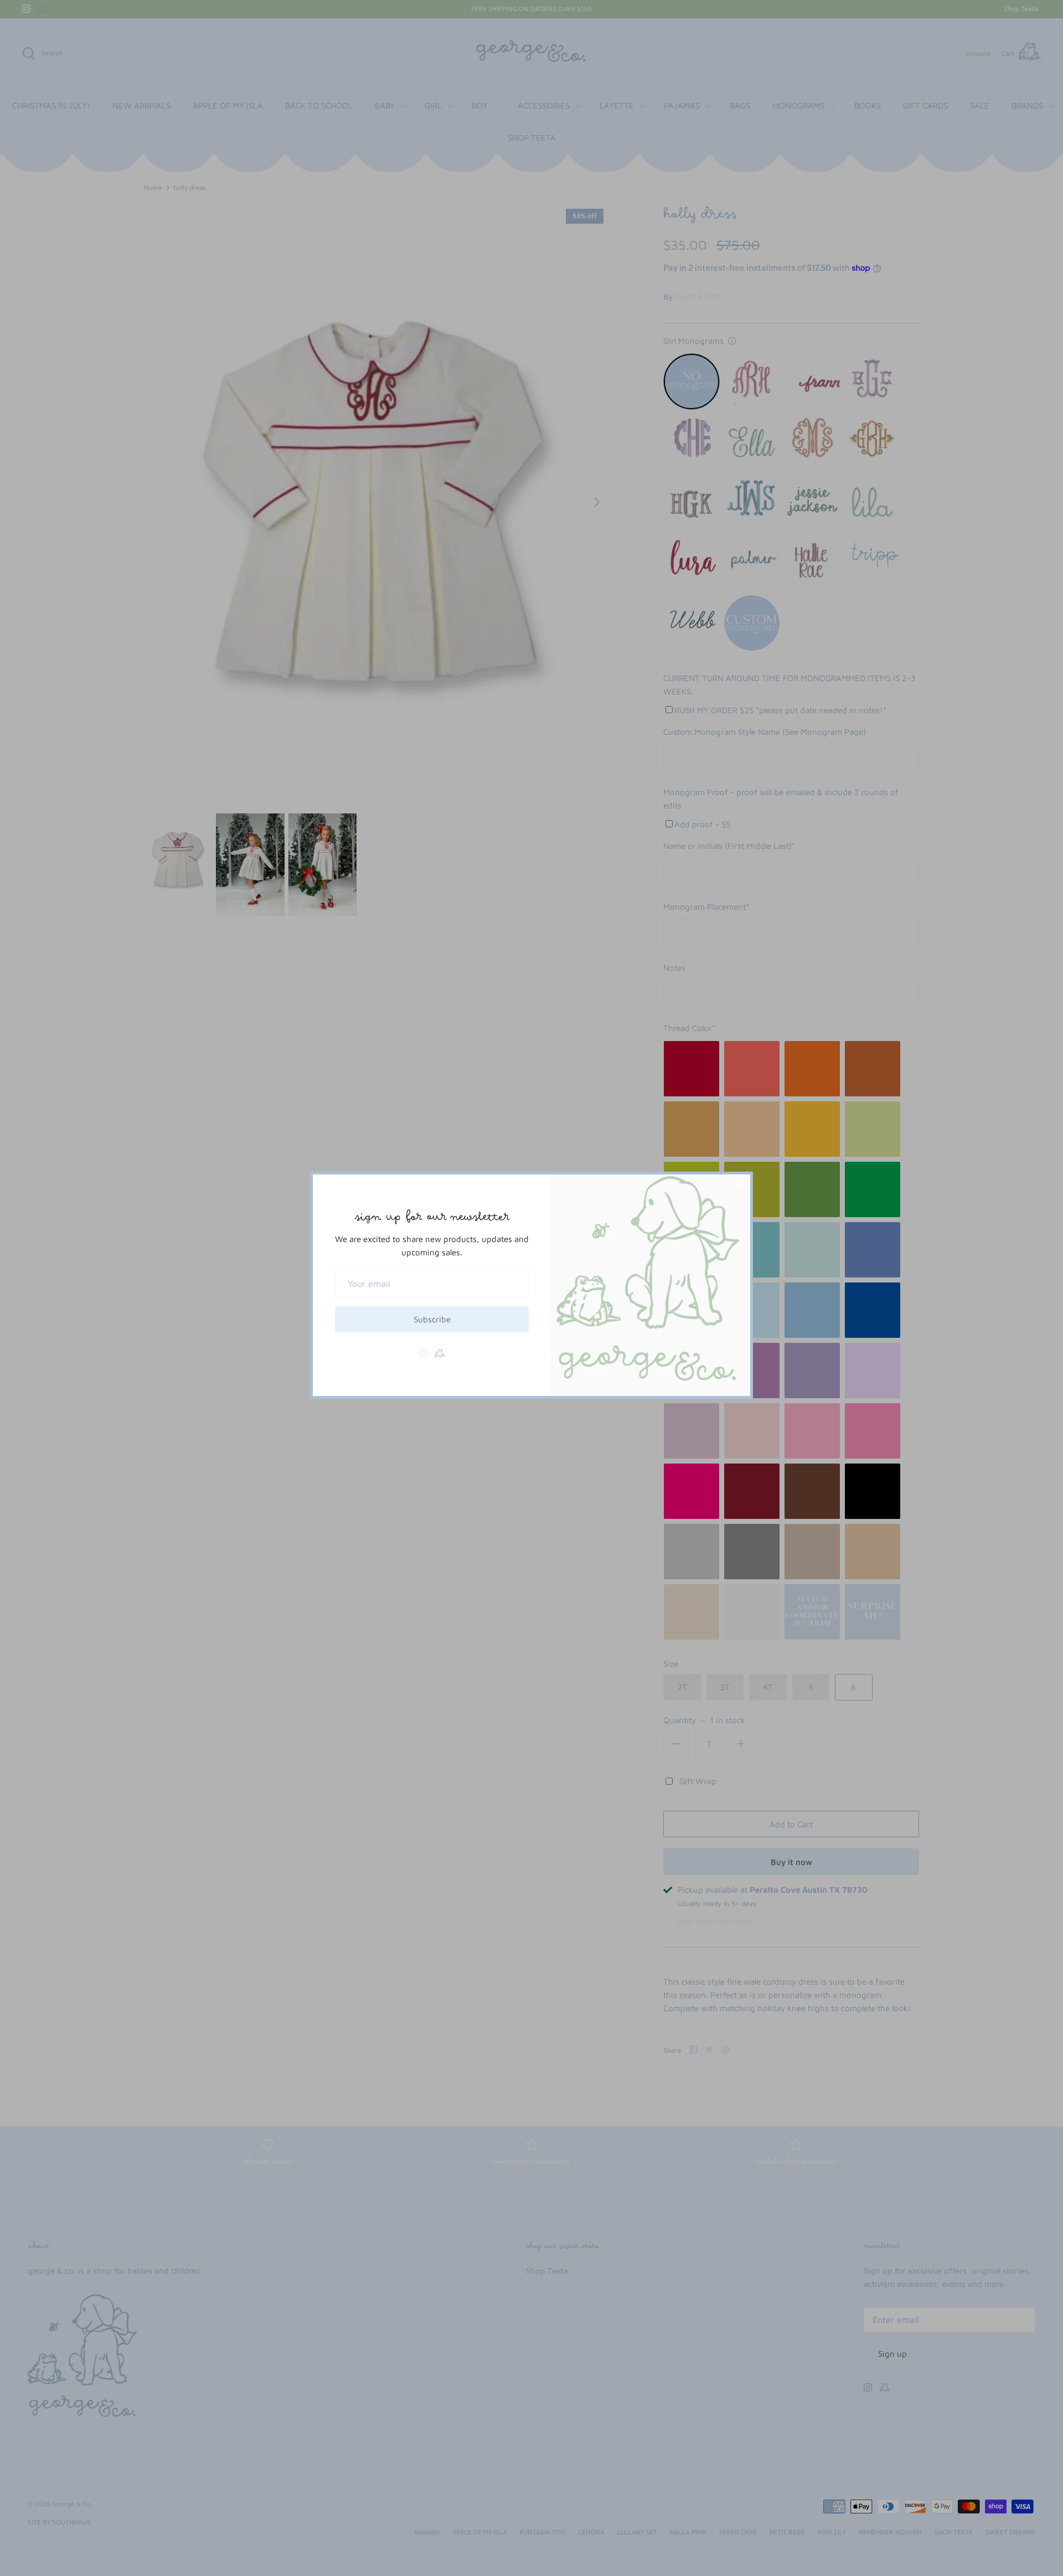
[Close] (739, 1186)
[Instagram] (423, 1353)
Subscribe (432, 1319)
